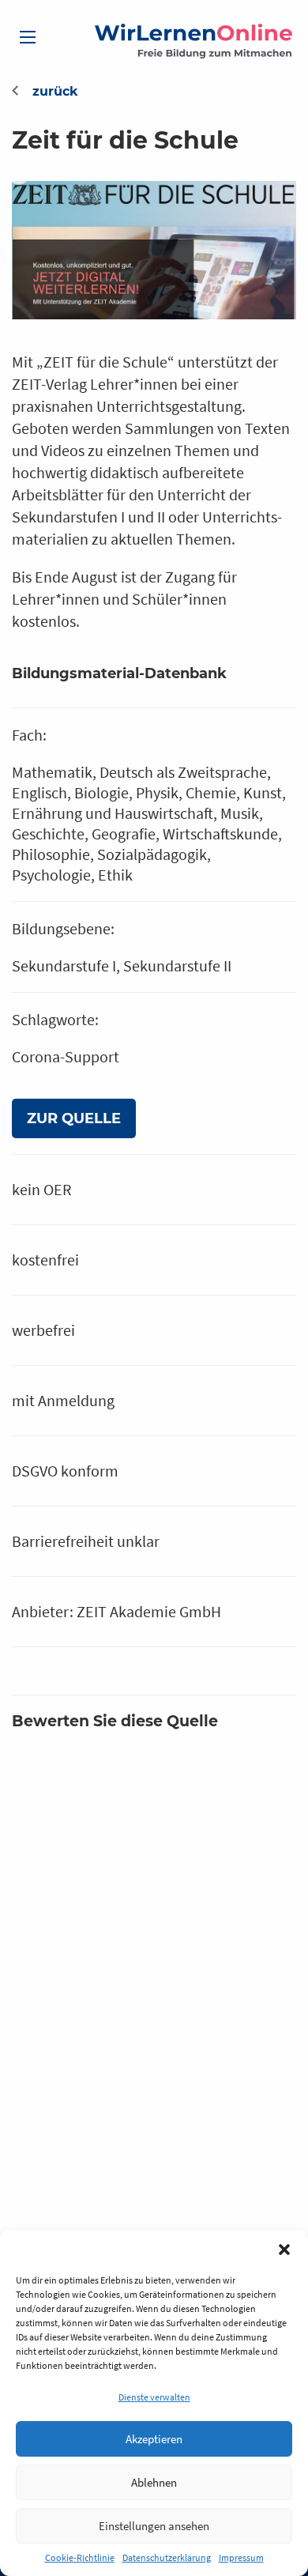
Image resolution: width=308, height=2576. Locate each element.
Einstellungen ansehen (154, 2526)
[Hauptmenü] (28, 37)
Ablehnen (154, 2482)
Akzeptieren (154, 2439)
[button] (284, 2250)
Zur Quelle (74, 1118)
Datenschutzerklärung (167, 2557)
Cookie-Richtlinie (80, 2557)
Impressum (241, 2557)
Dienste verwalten (154, 2397)
